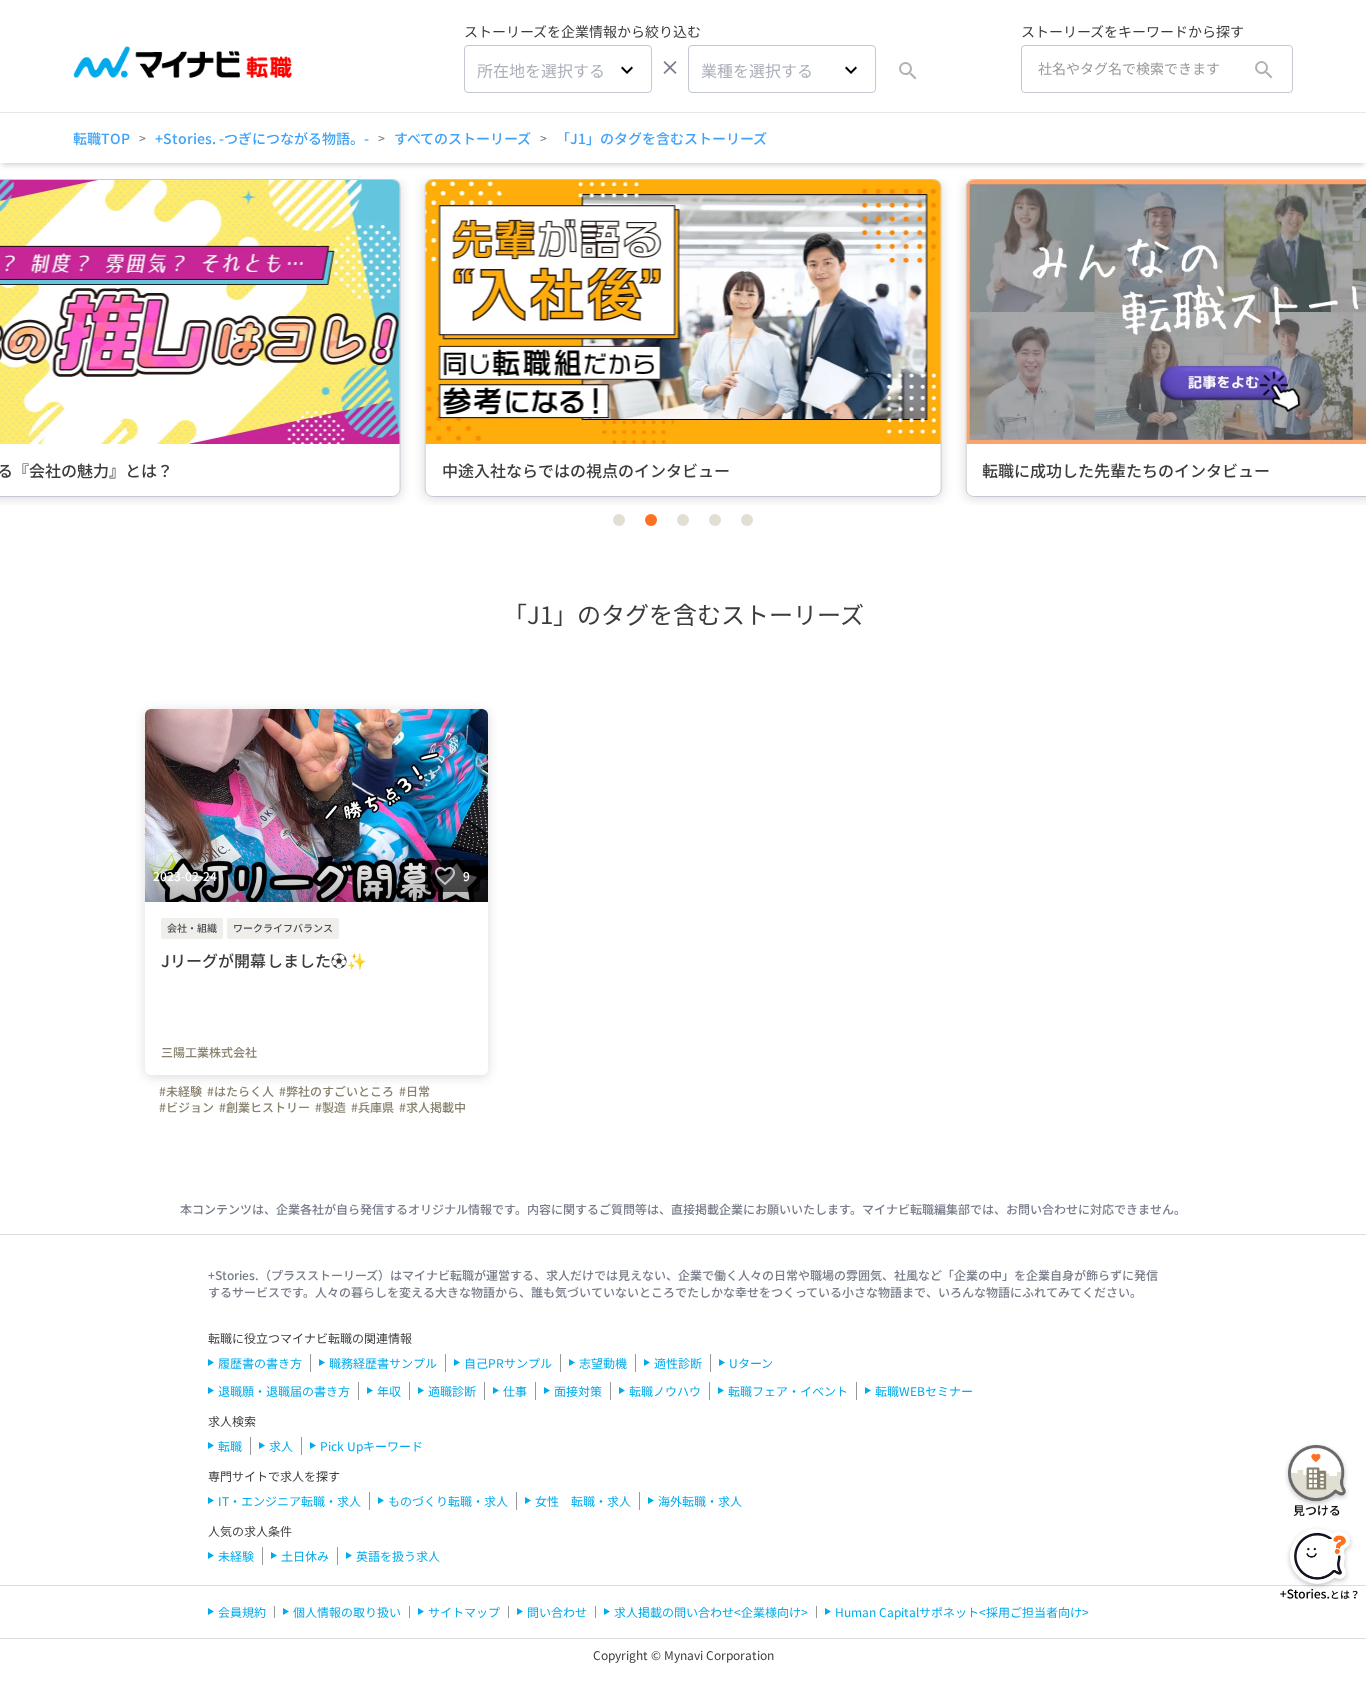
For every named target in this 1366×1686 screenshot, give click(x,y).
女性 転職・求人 (583, 1500)
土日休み (305, 1555)
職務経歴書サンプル (383, 1362)
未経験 (236, 1555)
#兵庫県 (372, 1107)
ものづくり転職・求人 (448, 1500)
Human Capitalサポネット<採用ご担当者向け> (962, 1611)
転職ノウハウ (665, 1390)
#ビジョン (186, 1107)
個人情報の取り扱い (347, 1611)
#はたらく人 (240, 1091)
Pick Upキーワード (371, 1445)
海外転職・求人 (700, 1500)
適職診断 (452, 1390)
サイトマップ (464, 1611)
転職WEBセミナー (924, 1390)
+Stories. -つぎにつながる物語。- (262, 138)
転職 (230, 1445)
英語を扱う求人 (398, 1555)
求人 (281, 1445)
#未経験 (180, 1091)
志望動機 (603, 1362)
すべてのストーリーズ (462, 138)
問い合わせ (557, 1611)
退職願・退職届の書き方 (284, 1390)
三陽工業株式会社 (209, 1052)
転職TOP (101, 138)
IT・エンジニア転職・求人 (289, 1500)
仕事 (515, 1390)
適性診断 (678, 1362)
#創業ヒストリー (264, 1107)
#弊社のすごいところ (336, 1091)
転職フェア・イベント (788, 1390)
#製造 (330, 1107)
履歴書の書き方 (260, 1362)
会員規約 (242, 1611)
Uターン (751, 1362)
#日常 (414, 1091)
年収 (389, 1390)
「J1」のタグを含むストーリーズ (661, 138)
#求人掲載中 (432, 1107)
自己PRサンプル (508, 1362)
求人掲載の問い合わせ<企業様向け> (711, 1611)
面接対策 (578, 1390)
